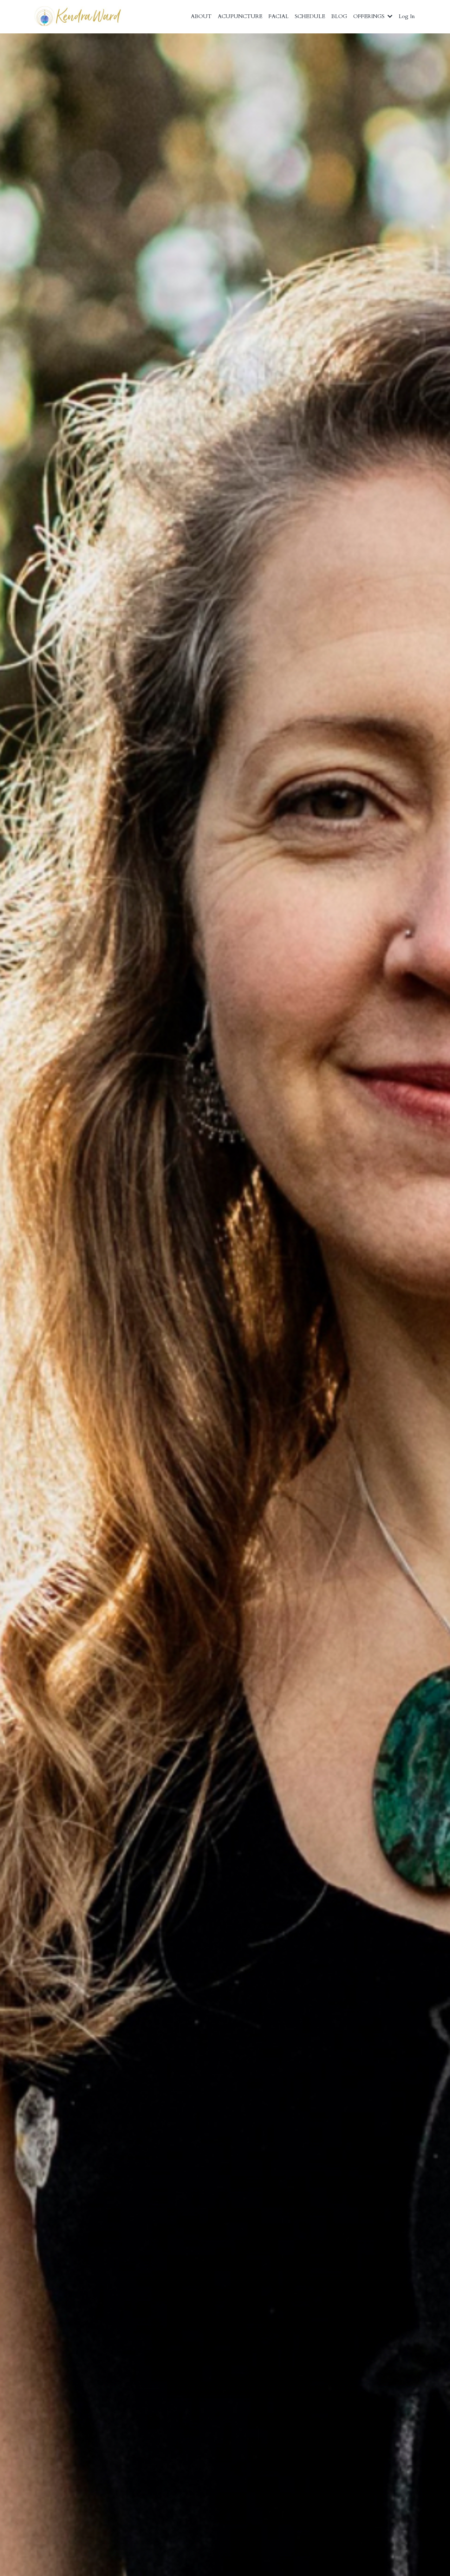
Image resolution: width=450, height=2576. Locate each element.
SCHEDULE (310, 16)
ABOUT (201, 16)
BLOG (339, 16)
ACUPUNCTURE (240, 16)
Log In (407, 16)
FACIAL (279, 16)
